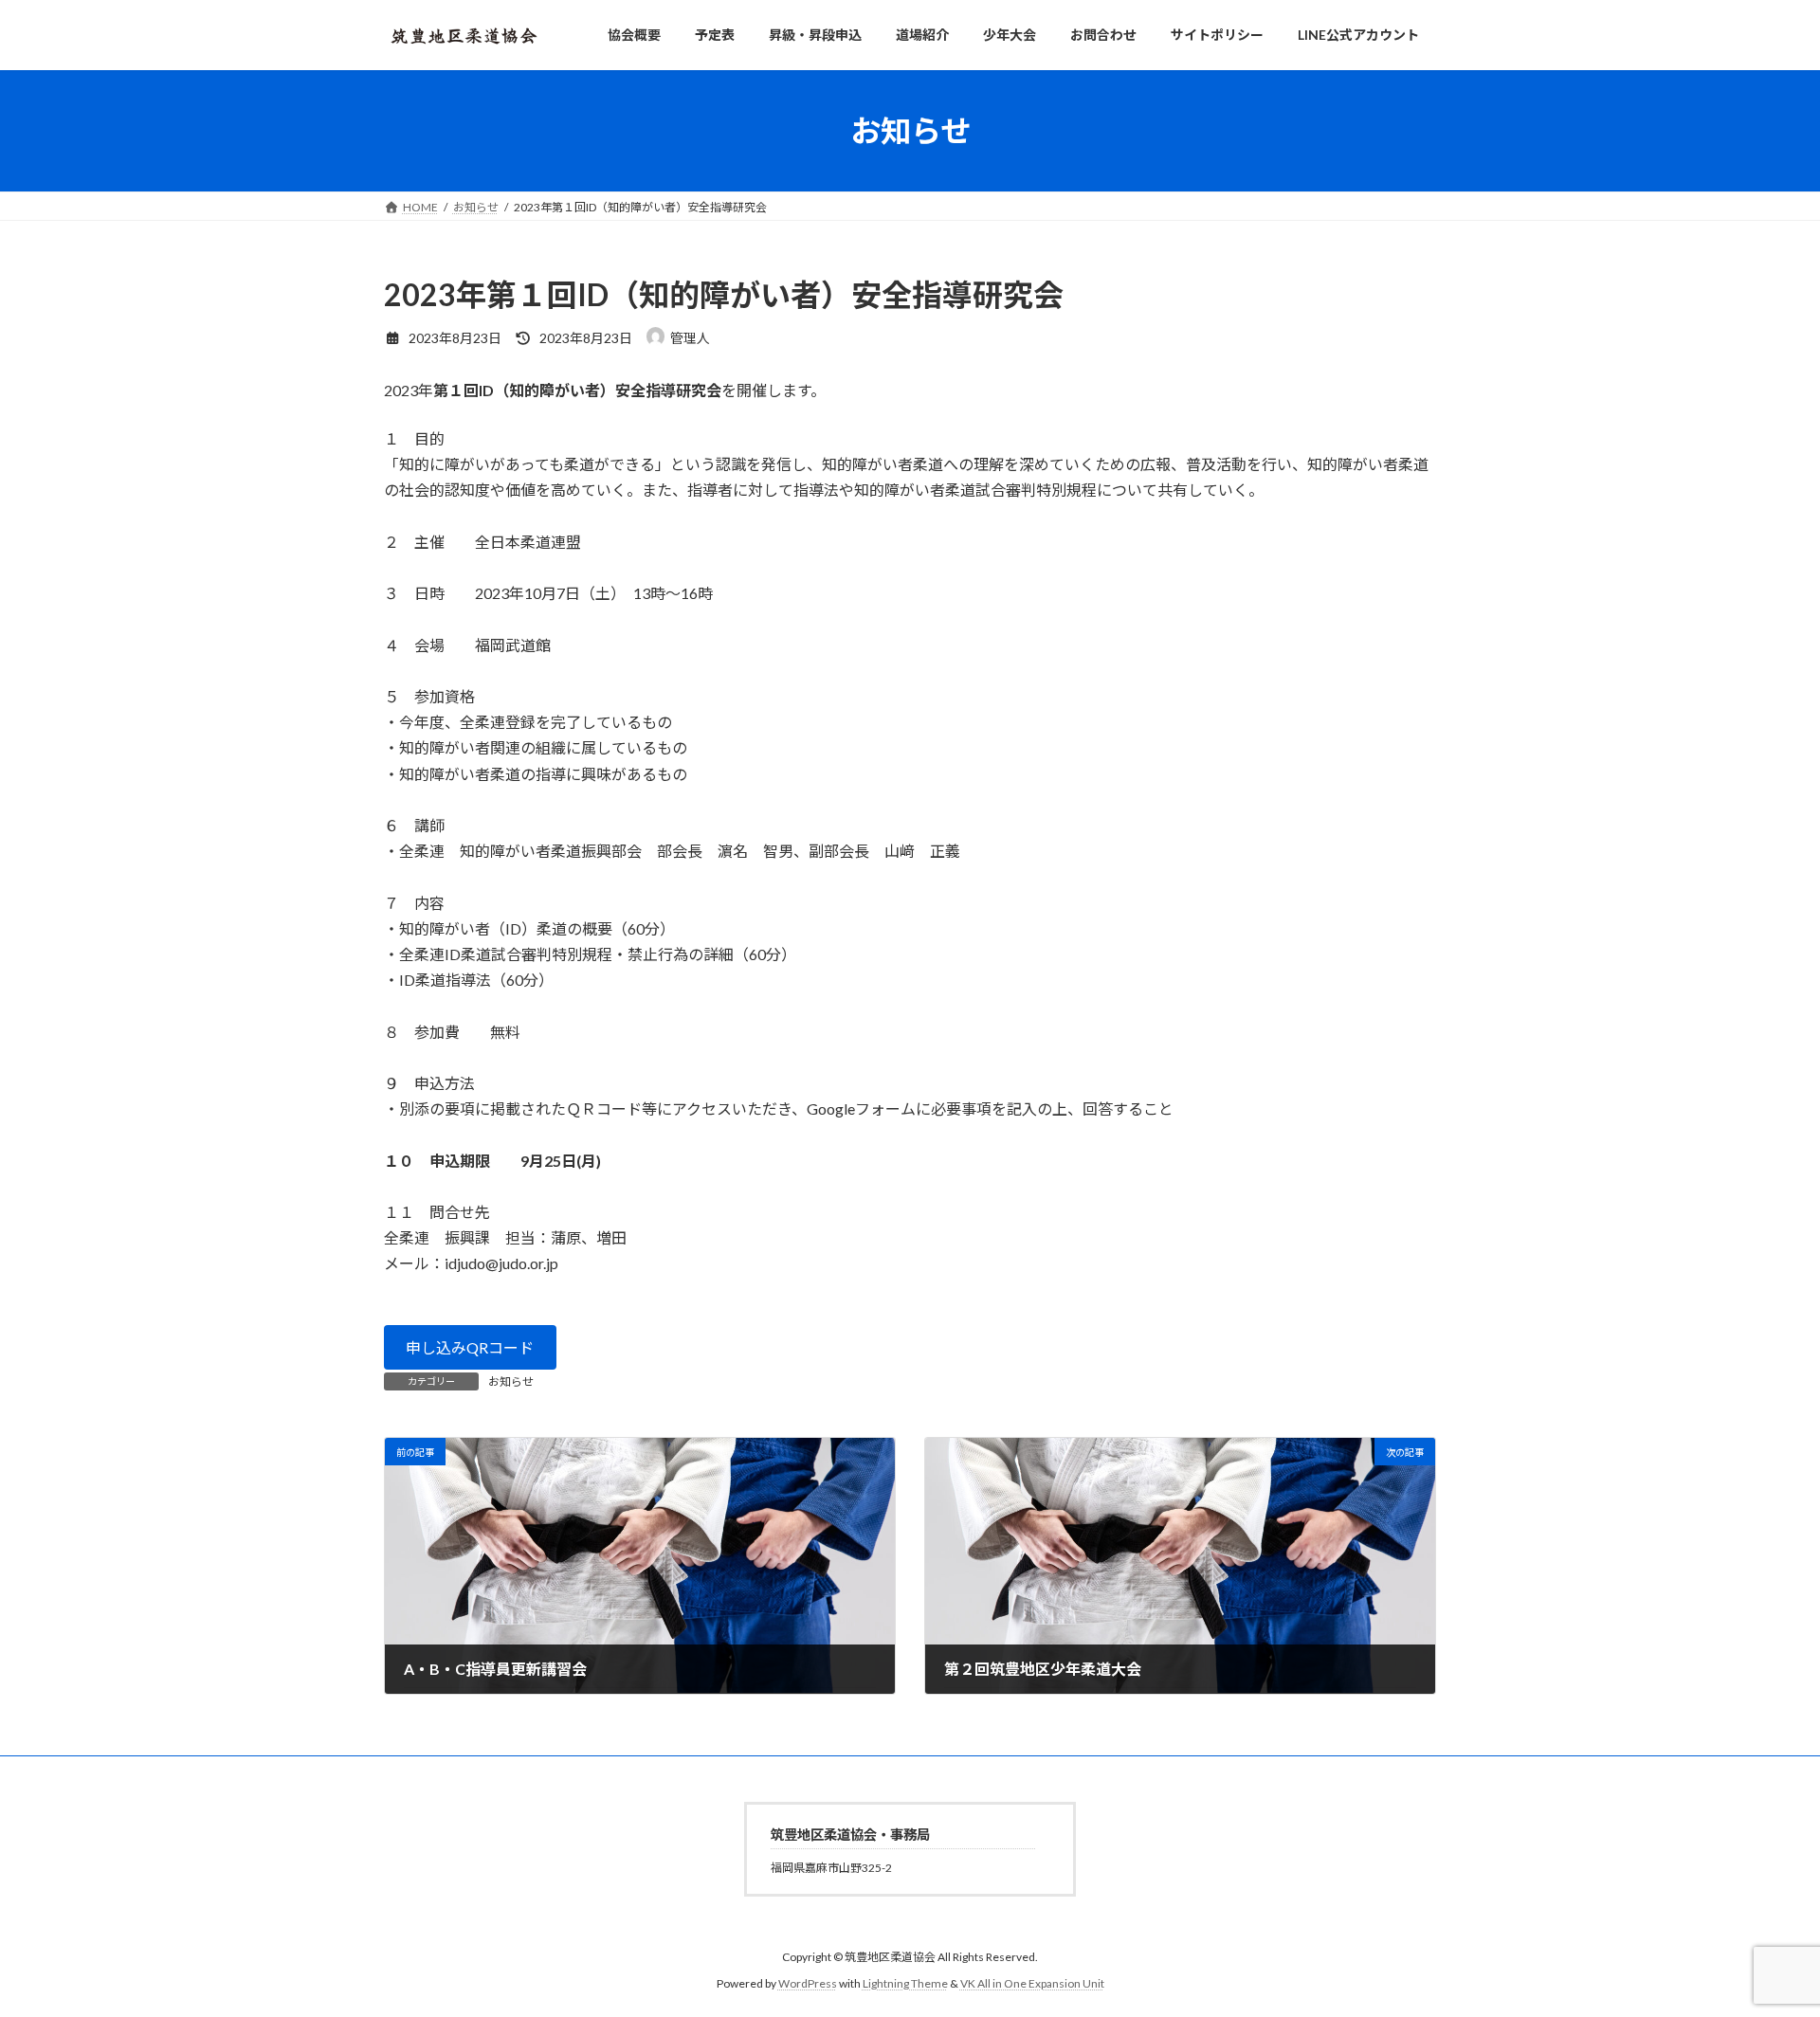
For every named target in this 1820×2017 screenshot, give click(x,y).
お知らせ (511, 1381)
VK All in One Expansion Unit (1032, 1984)
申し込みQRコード (470, 1347)
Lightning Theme (905, 1984)
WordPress (808, 1984)
